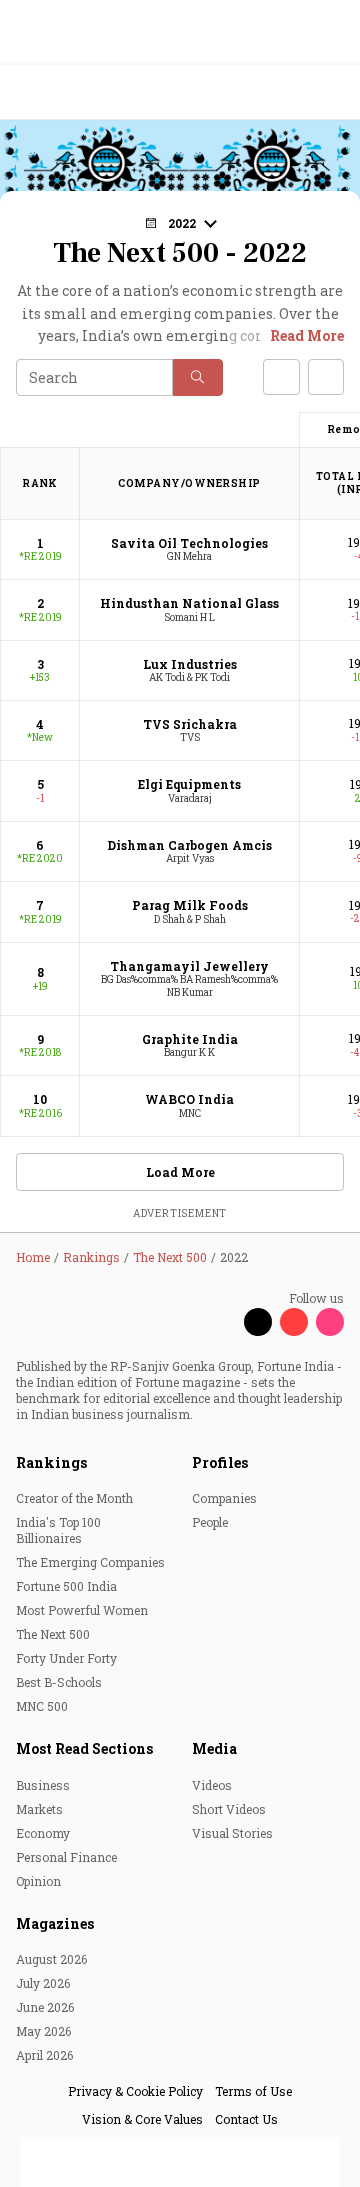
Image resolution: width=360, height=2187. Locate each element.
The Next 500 (53, 1634)
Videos (212, 1785)
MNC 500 (42, 1706)
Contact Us (246, 2119)
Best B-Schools (59, 1682)
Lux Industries (190, 664)
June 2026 (45, 2007)
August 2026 (51, 1959)
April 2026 (44, 2055)
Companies (224, 1498)
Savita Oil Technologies (189, 543)
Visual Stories (232, 1833)
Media (214, 1748)
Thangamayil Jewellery (189, 966)
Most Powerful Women (82, 1610)
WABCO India (189, 1099)
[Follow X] (258, 1322)
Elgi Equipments (189, 784)
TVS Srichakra (190, 724)
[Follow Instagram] (330, 1322)
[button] (198, 377)
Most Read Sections (84, 1748)
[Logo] (61, 92)
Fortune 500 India (66, 1586)
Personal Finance (66, 1857)
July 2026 (43, 1983)
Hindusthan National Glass (189, 603)
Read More (307, 335)
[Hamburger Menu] (332, 92)
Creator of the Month (74, 1498)
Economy (43, 1833)
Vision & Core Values (142, 2119)
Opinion (38, 1881)
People (210, 1522)
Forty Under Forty (66, 1658)
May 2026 (43, 2031)
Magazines (55, 1923)
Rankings (51, 1462)
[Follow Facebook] (222, 1322)
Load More (180, 1172)
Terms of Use (253, 2091)
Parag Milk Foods (190, 905)
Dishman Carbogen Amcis (189, 845)
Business (43, 1785)
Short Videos (229, 1809)
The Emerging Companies (90, 1562)
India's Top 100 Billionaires (58, 1530)
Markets (39, 1809)
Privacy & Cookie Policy (135, 2091)
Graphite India (190, 1039)
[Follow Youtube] (294, 1322)
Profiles (220, 1462)
